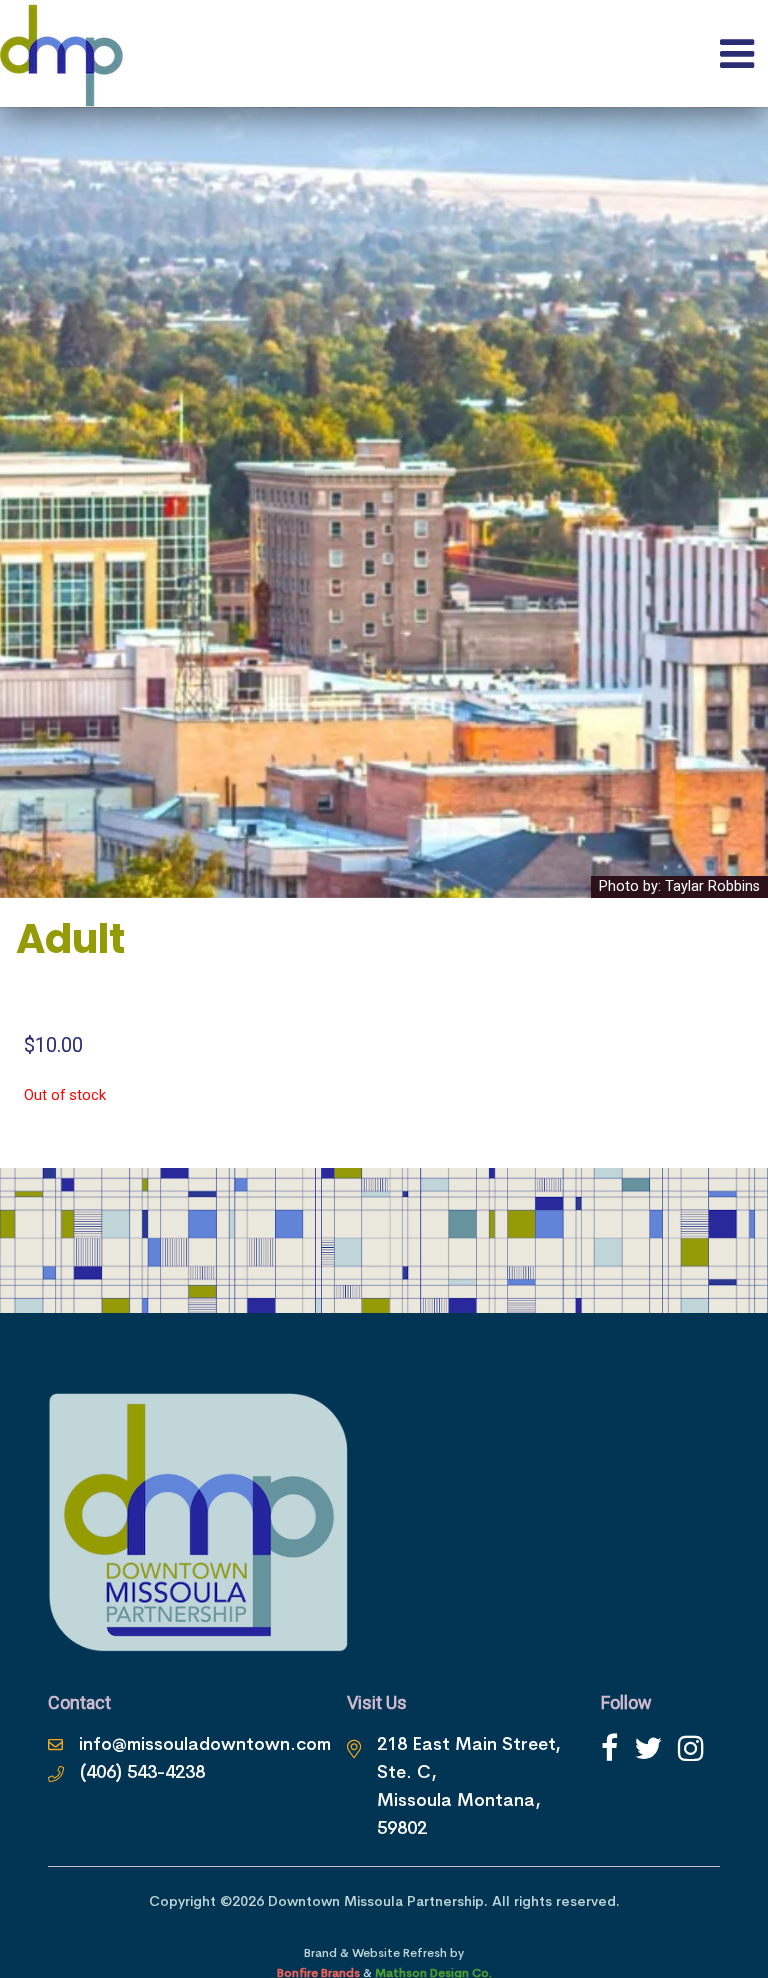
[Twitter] (648, 1748)
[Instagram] (691, 1748)
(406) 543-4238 (142, 1772)
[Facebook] (609, 1748)
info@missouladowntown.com (205, 1744)
